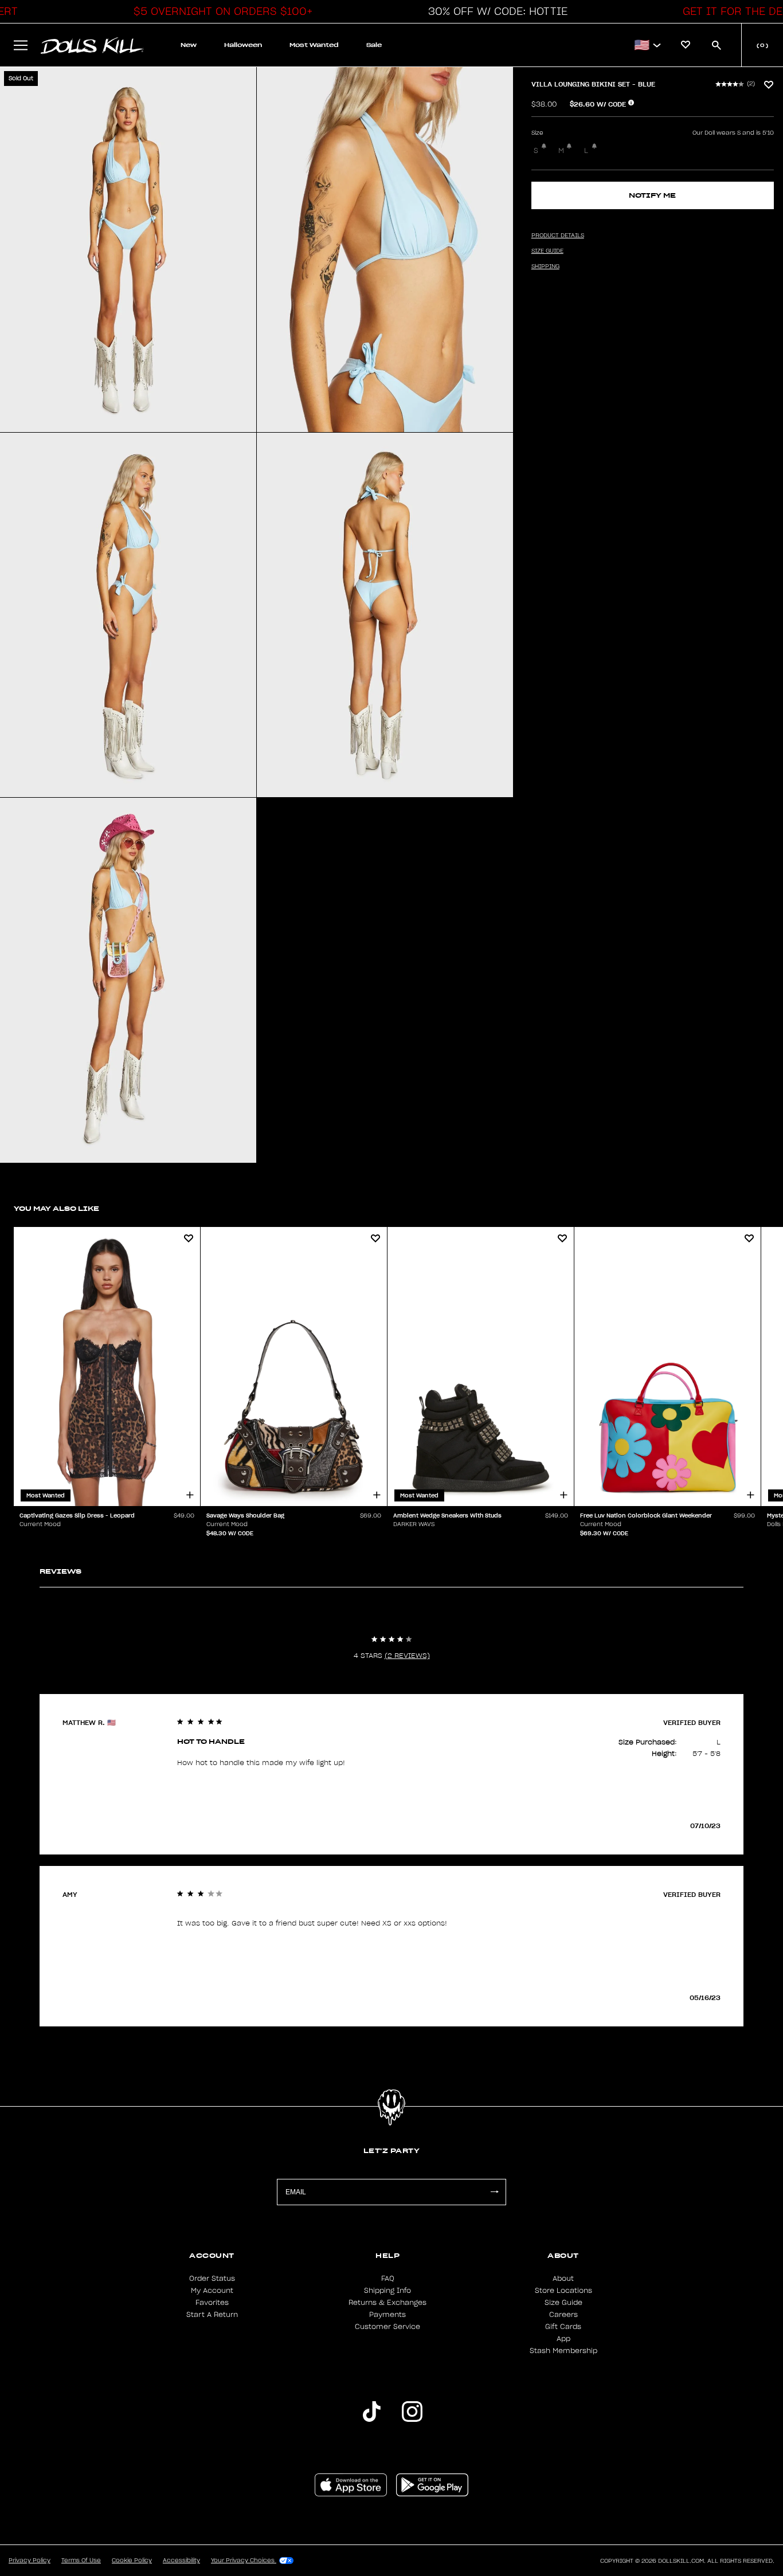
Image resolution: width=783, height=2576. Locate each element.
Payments (387, 2315)
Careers (563, 2315)
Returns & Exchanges (387, 2303)
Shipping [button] (545, 266)
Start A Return (212, 2315)
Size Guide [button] (547, 251)
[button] (220, 11)
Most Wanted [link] (314, 45)
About (563, 2279)
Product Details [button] (558, 236)
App (563, 2339)
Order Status (212, 2279)
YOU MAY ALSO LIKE (56, 1208)
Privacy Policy (30, 2561)
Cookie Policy (132, 2561)
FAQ (388, 2279)
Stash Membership (563, 2351)
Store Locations (563, 2291)
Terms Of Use (81, 2561)
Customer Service (387, 2327)
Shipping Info (387, 2291)
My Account (212, 2291)
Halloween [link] (243, 45)
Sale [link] (374, 45)
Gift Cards (563, 2327)
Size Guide (563, 2303)
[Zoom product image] (128, 250)
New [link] (189, 45)
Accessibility (181, 2561)
